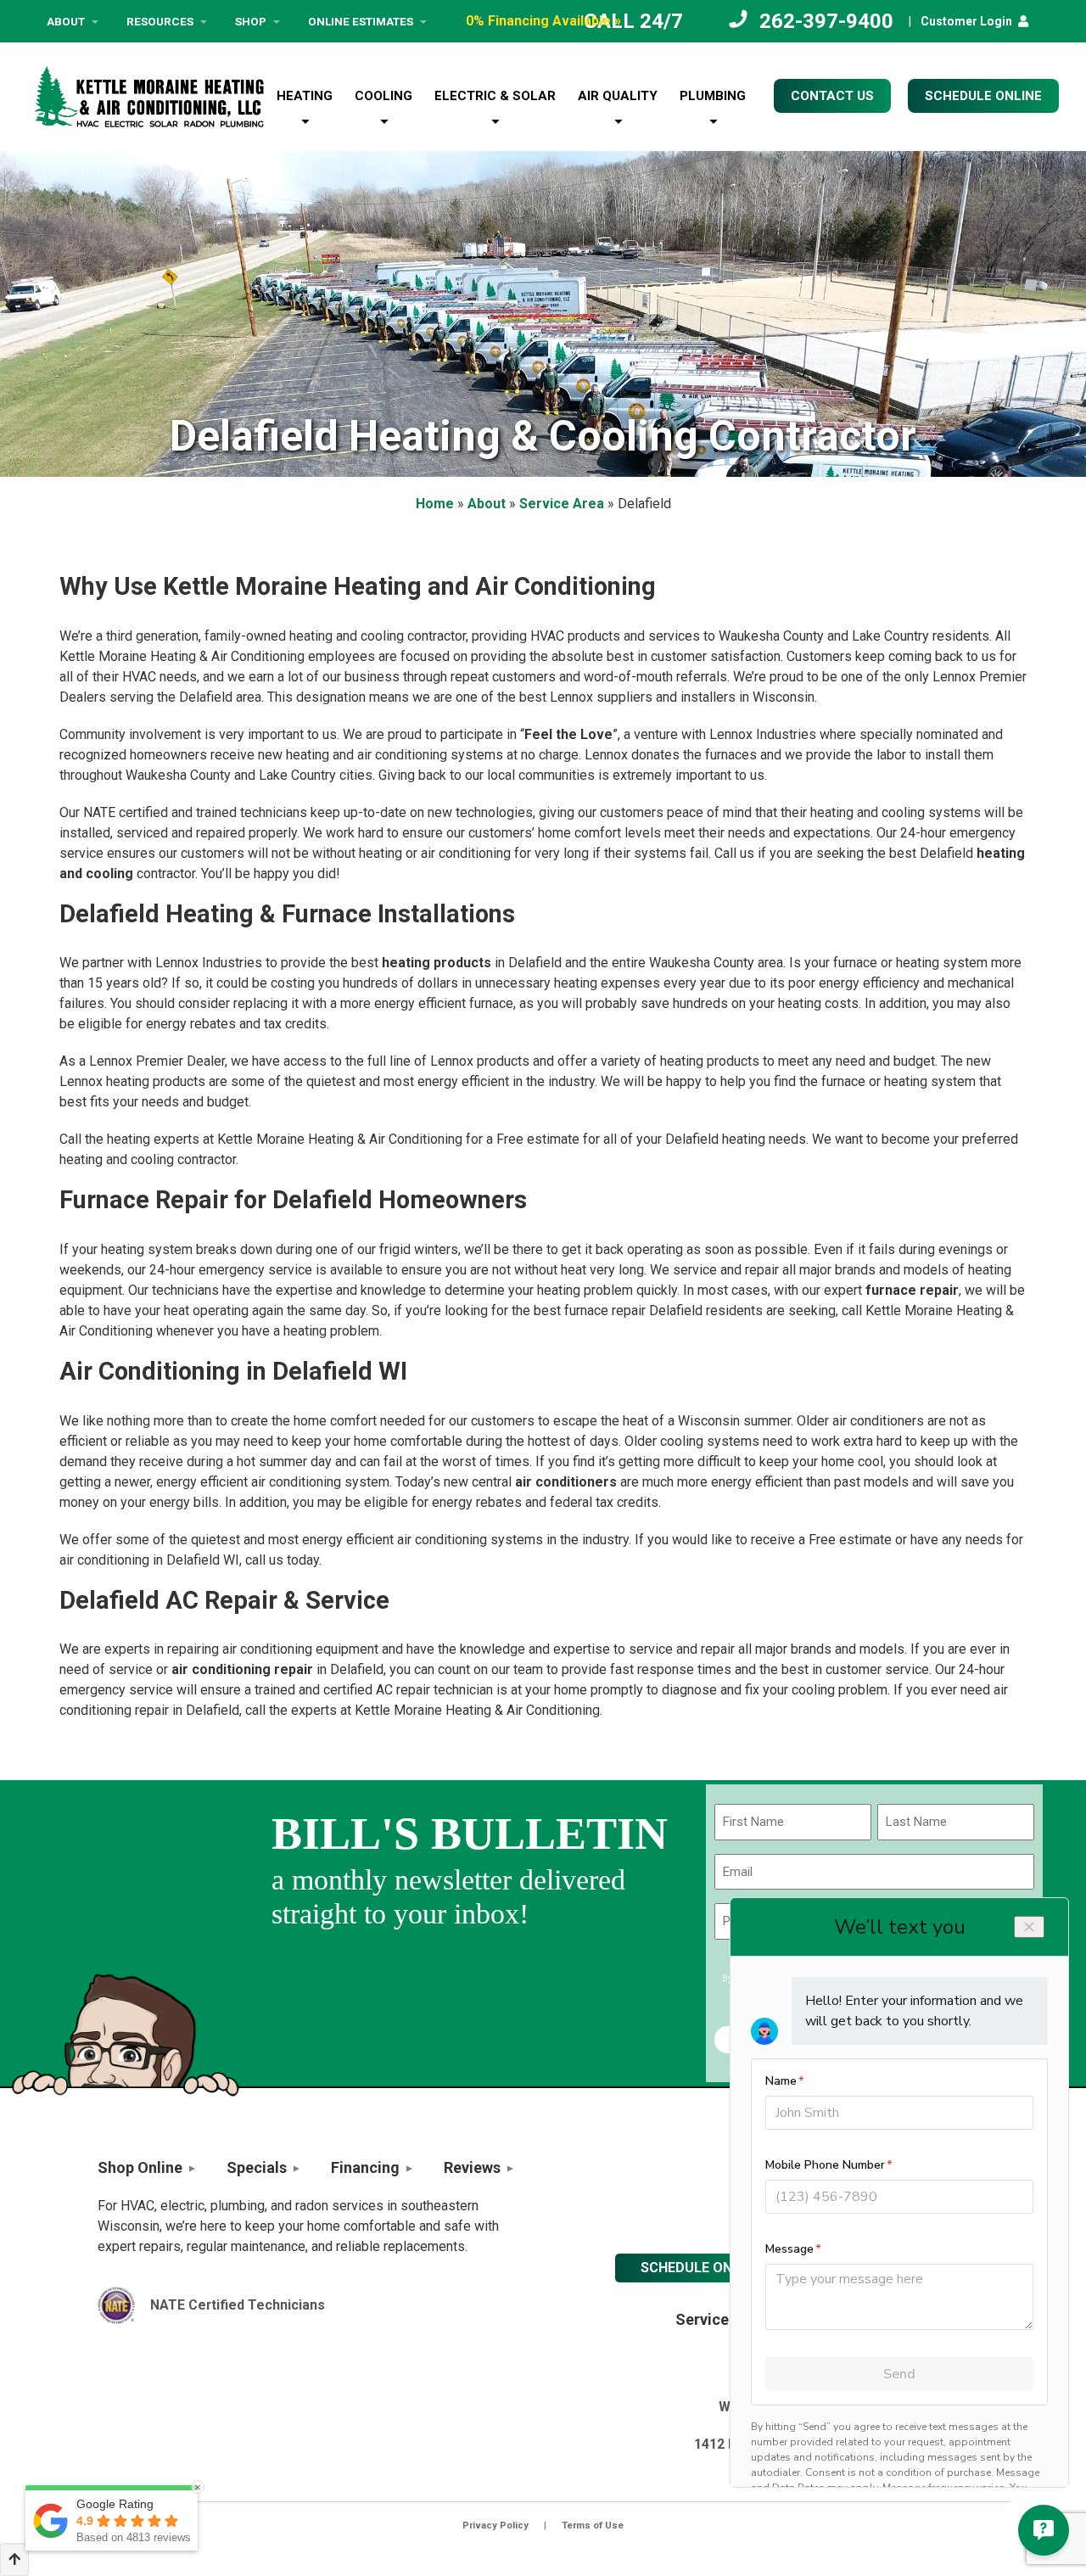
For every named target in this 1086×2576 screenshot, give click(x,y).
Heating (305, 96)
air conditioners (566, 1482)
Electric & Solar (495, 96)
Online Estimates (361, 21)
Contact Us (832, 96)
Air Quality (618, 96)
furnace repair (912, 1290)
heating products (437, 963)
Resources (160, 21)
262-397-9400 (826, 21)
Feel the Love (568, 734)
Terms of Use (593, 2526)
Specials (257, 2167)
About (66, 21)
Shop (251, 21)
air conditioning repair (242, 1669)
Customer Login (966, 21)
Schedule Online (700, 2268)
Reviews (472, 2167)
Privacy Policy (495, 2526)
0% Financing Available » (543, 21)
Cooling (383, 96)
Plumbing (713, 96)
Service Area (562, 504)
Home (435, 504)
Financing (365, 2167)
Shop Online (140, 2167)
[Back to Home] (149, 97)
